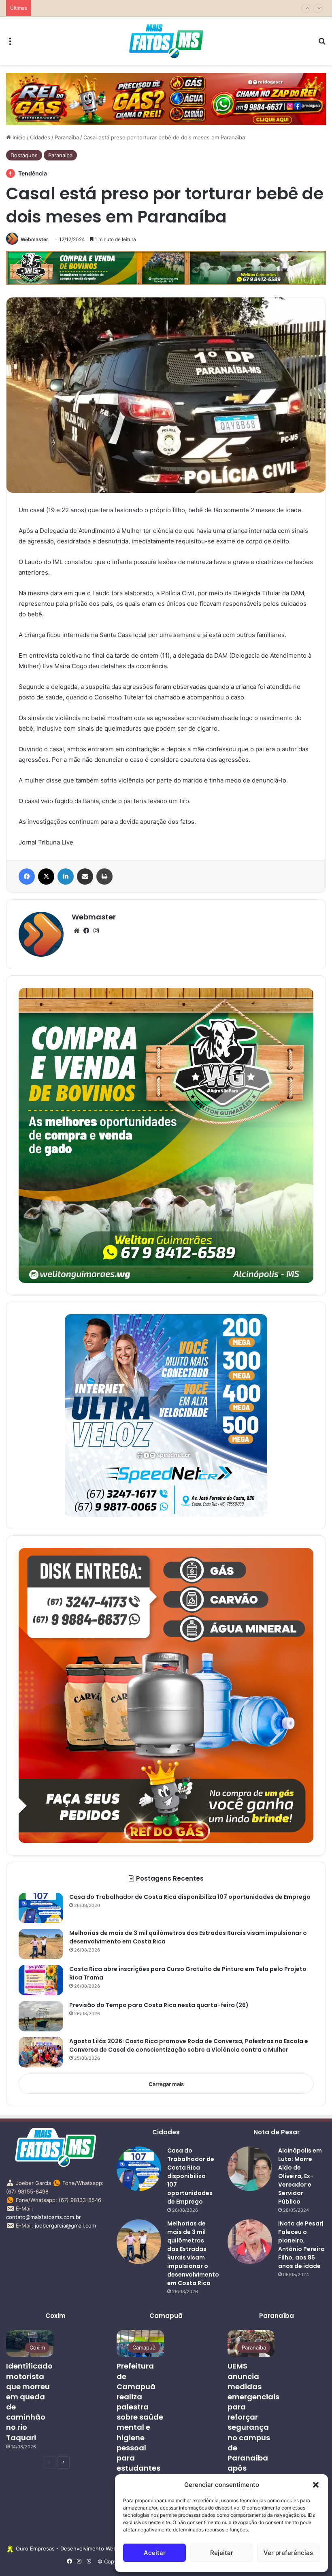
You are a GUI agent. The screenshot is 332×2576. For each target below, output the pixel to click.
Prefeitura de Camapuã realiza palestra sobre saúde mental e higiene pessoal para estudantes (140, 2417)
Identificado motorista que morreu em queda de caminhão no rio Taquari (29, 2402)
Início (18, 137)
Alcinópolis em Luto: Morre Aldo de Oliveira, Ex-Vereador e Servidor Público (300, 2176)
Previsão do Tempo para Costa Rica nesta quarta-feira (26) (109, 8)
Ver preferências (288, 2553)
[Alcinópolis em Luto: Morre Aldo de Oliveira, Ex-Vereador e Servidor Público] (250, 2169)
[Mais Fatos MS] (166, 41)
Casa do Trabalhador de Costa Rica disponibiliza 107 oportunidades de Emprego (190, 1897)
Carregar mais (166, 2084)
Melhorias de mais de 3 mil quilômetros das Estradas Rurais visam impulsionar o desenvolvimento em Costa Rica (193, 2253)
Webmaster (34, 239)
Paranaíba (67, 137)
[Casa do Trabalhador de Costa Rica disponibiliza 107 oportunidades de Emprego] (41, 1908)
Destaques (24, 155)
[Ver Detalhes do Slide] (166, 99)
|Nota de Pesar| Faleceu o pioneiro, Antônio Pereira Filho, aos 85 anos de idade (301, 2245)
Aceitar (155, 2553)
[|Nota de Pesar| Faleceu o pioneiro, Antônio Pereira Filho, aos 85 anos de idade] (250, 2242)
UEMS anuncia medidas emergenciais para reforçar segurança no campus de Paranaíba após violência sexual (253, 2427)
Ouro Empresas (35, 2548)
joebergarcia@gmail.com (65, 2225)
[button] (316, 2485)
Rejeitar (222, 2553)
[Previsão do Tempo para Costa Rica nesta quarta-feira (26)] (41, 2016)
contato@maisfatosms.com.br (44, 2217)
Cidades (40, 137)
